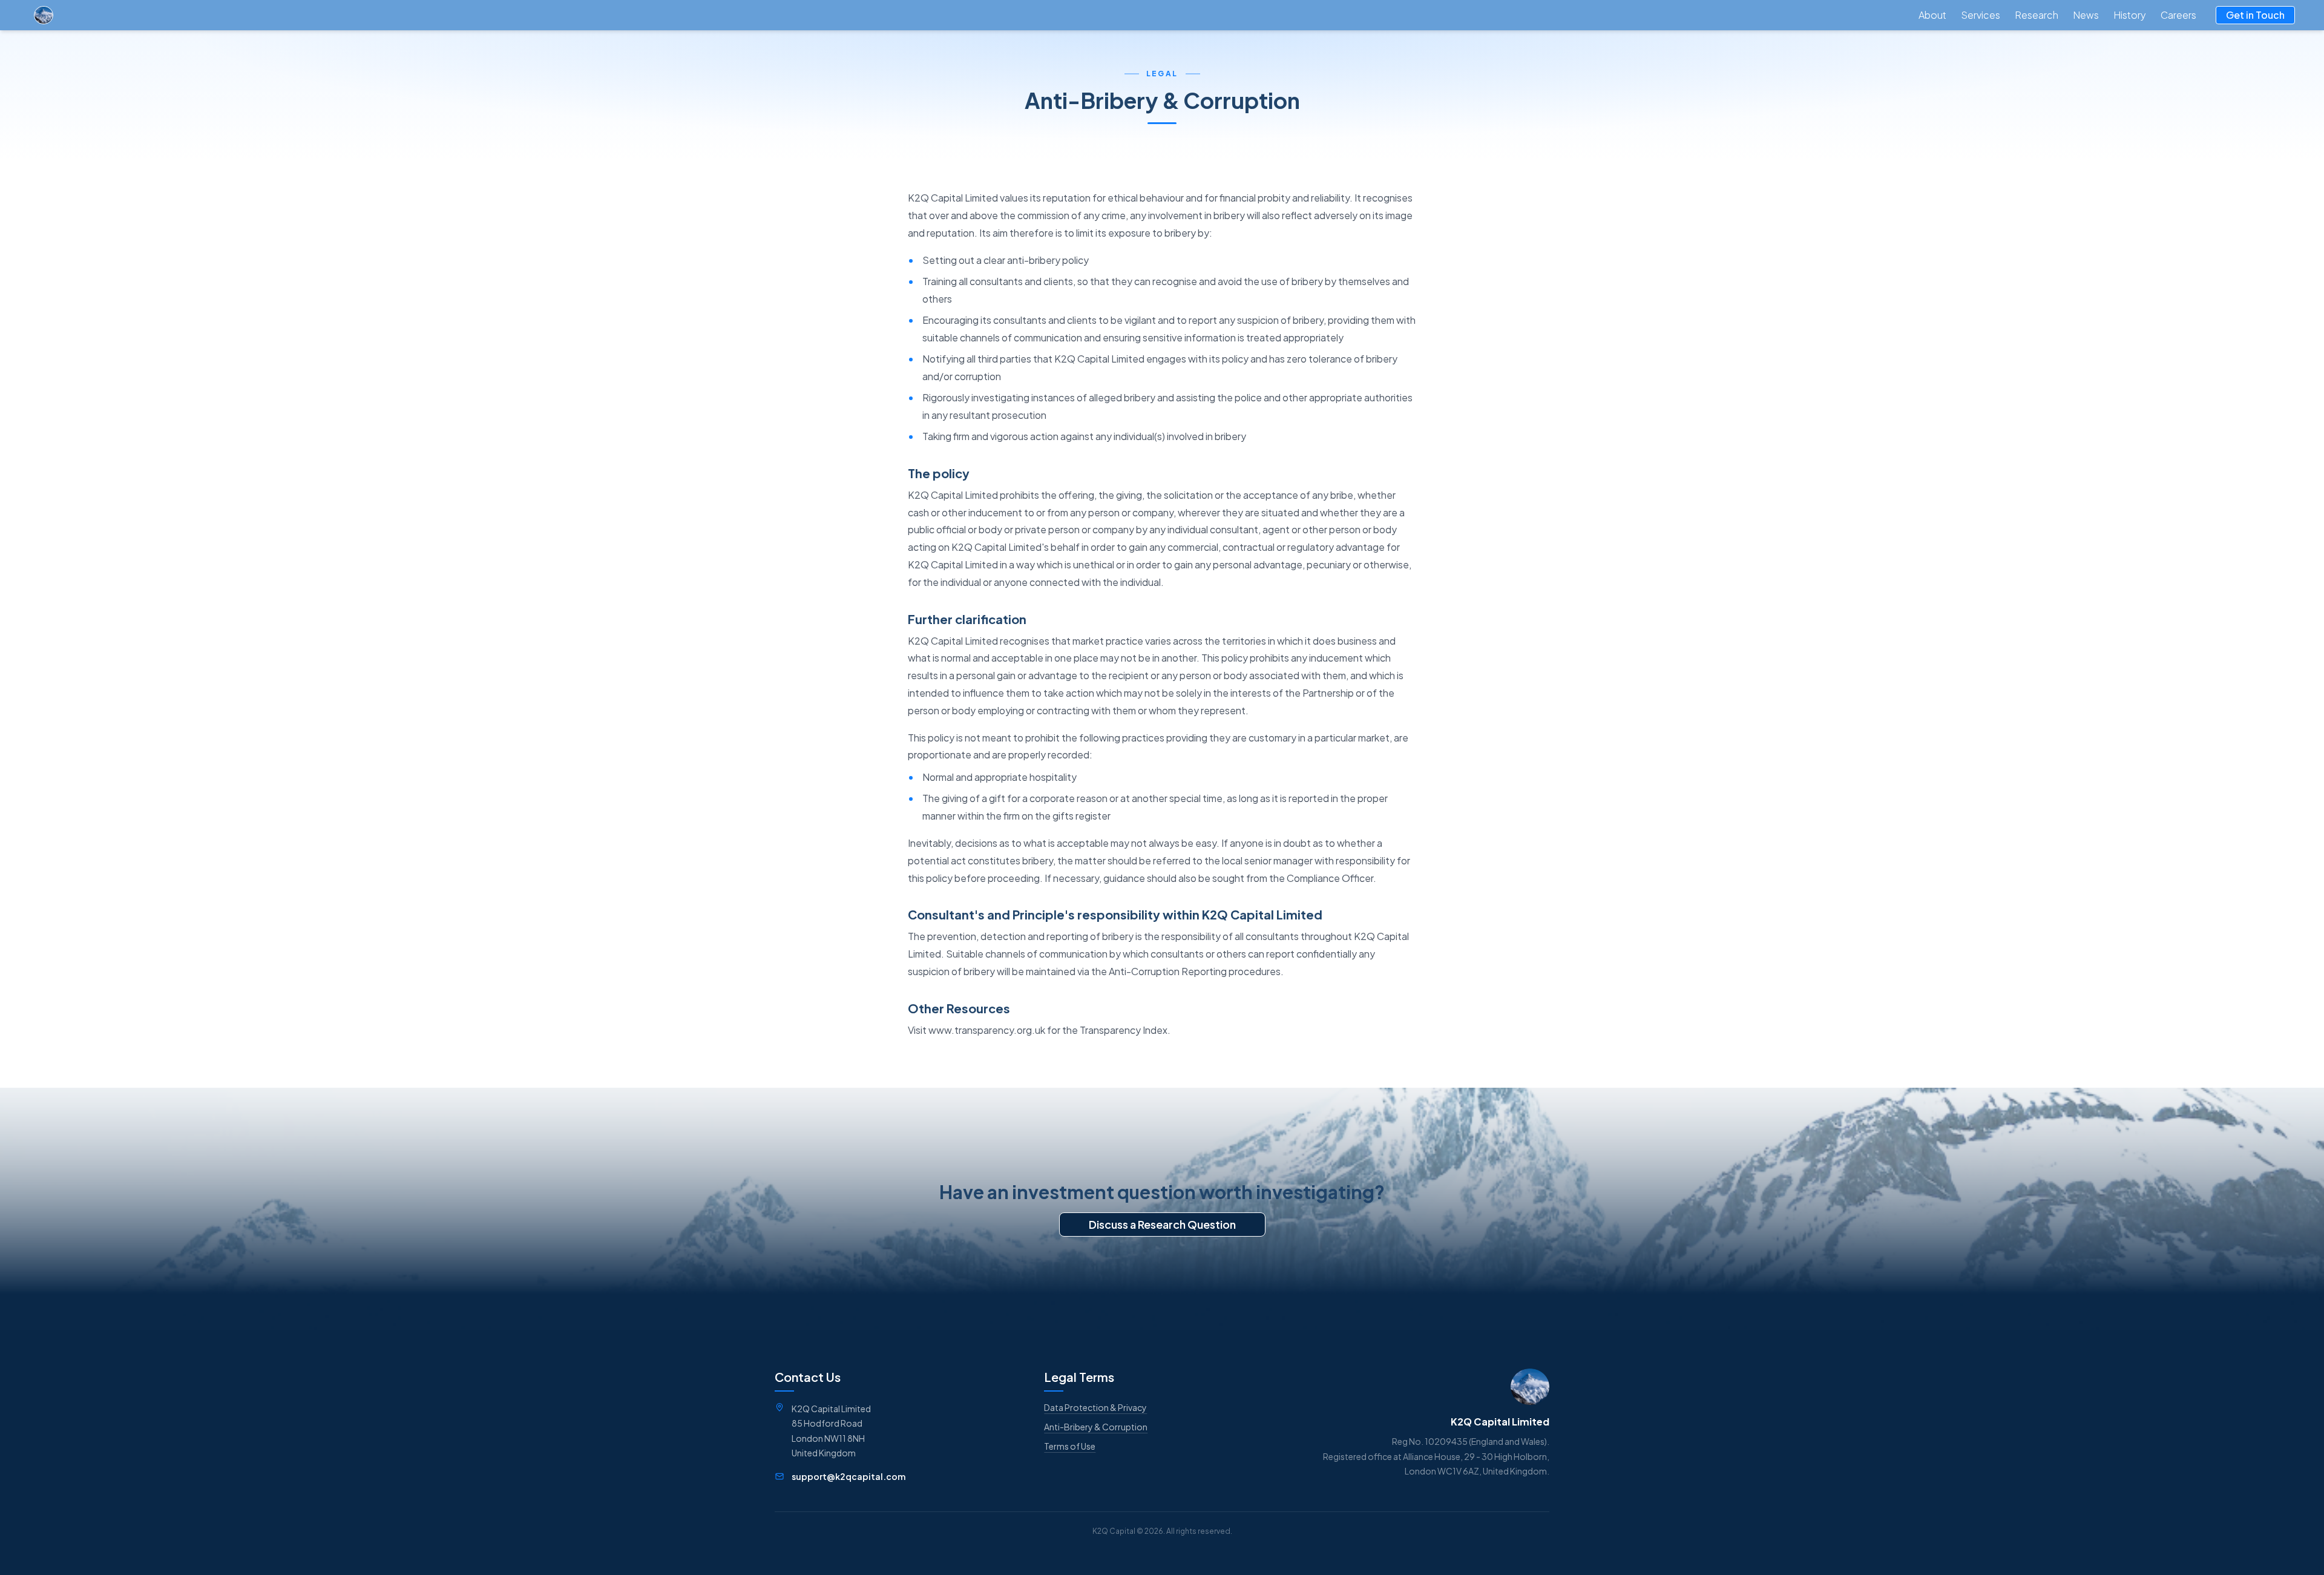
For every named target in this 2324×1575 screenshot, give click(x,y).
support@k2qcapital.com (849, 1476)
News (2086, 15)
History (2130, 15)
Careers (2178, 15)
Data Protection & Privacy (1095, 1407)
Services (1981, 15)
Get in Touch (2255, 15)
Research (2037, 15)
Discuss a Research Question (1162, 1224)
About (1932, 15)
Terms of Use (1070, 1446)
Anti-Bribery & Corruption (1096, 1427)
